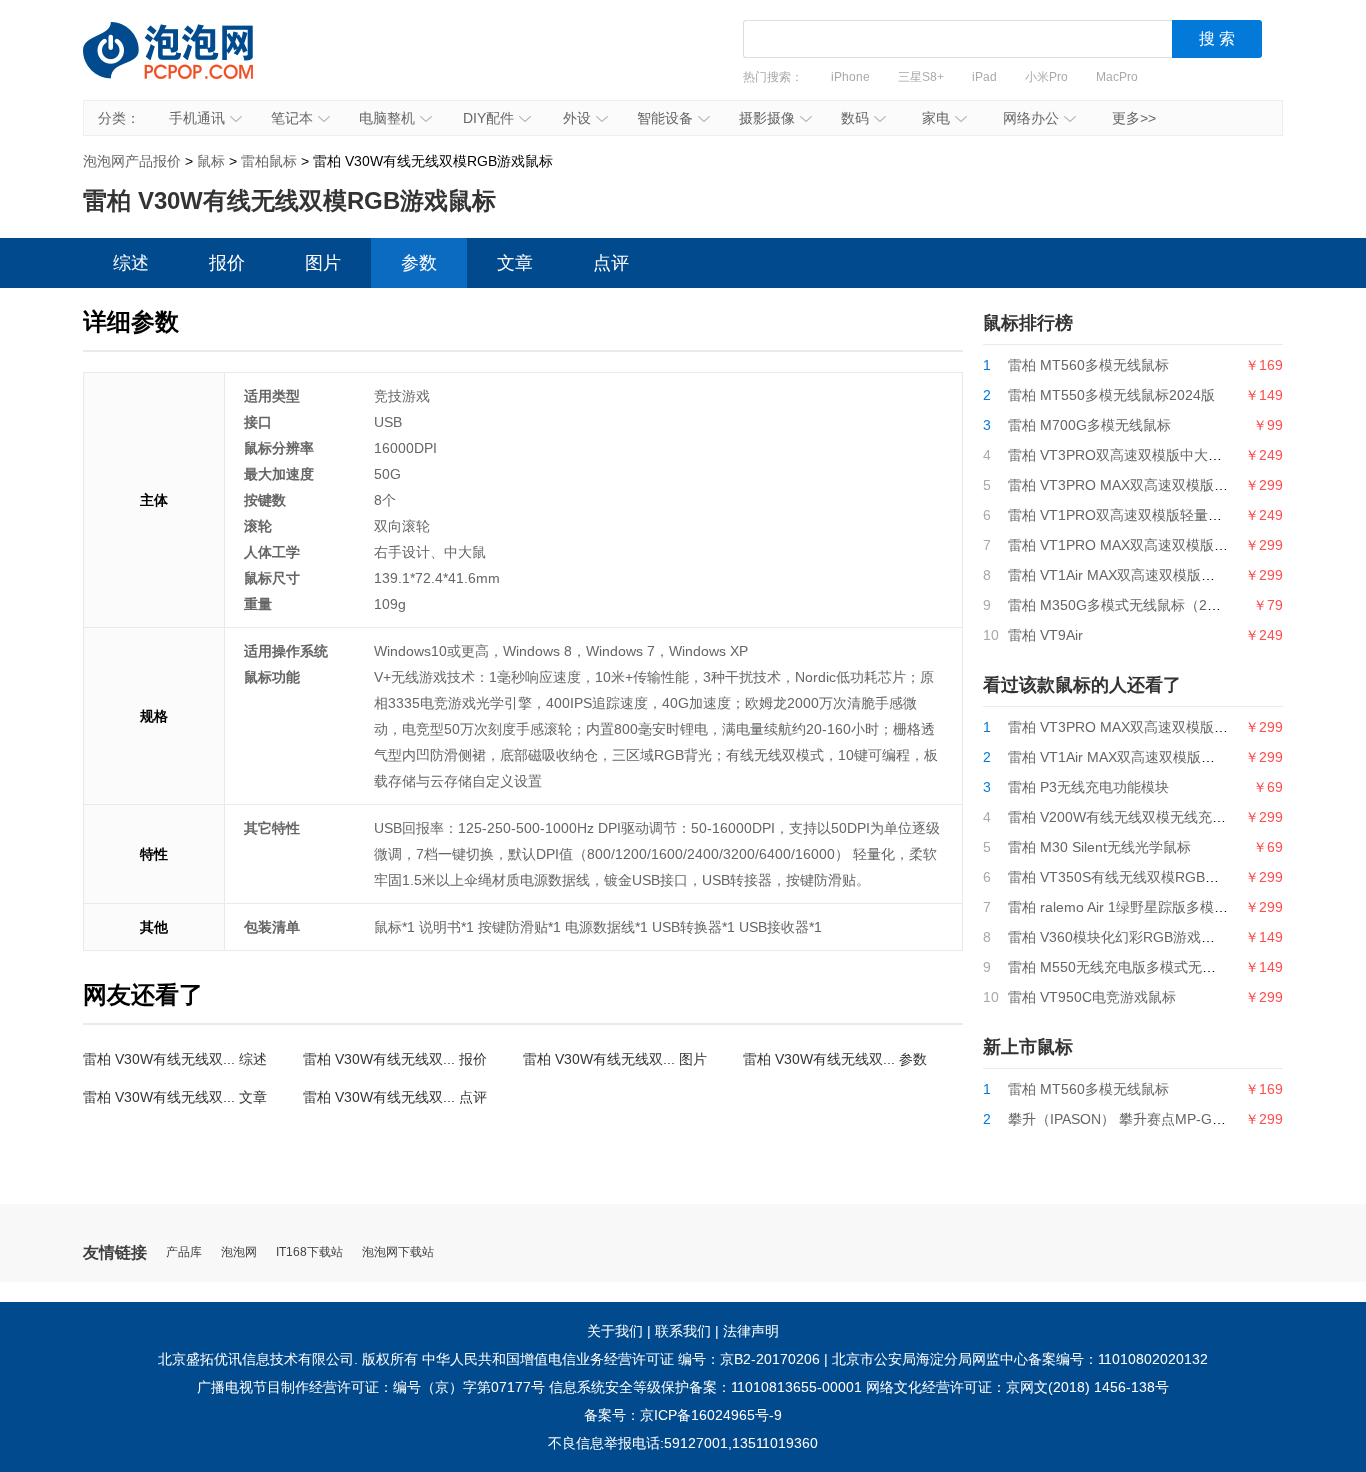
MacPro (1117, 77)
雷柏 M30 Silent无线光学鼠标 (1099, 847)
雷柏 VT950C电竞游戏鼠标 (1092, 997)
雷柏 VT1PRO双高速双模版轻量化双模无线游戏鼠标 (1171, 515)
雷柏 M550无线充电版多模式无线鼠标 (1126, 967)
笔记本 (292, 118)
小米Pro (1046, 77)
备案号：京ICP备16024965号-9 (683, 1415)
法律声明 (751, 1331)
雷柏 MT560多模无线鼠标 (1088, 365)
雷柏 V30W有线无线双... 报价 (395, 1059)
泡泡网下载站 (398, 1252)
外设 (577, 118)
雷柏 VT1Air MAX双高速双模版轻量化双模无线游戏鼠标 (1181, 575)
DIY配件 (488, 118)
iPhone (850, 77)
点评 (611, 263)
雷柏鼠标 (269, 161)
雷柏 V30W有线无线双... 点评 (395, 1097)
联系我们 (683, 1331)
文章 (515, 263)
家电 (936, 118)
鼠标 (211, 161)
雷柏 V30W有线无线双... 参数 (835, 1059)
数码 (855, 118)
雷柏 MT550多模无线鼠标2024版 (1111, 395)
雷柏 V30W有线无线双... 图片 (615, 1059)
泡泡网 (239, 1252)
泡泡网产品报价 (188, 65)
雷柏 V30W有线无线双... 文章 (175, 1097)
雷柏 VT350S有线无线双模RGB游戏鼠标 (1134, 877)
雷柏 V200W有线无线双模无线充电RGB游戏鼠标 (1160, 817)
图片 (323, 263)
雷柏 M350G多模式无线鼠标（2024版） (1133, 605)
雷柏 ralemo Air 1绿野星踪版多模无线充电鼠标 (1153, 907)
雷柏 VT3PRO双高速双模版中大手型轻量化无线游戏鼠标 (1185, 455)
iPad (984, 77)
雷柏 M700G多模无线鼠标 (1089, 425)
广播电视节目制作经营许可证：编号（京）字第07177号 (371, 1387)
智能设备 (665, 118)
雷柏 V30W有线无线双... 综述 (175, 1059)
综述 (131, 263)
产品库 (184, 1252)
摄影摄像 (767, 118)
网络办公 (1031, 118)
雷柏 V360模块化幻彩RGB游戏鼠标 (1118, 937)
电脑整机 (387, 118)
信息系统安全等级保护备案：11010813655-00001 (705, 1387)
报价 (227, 263)
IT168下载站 (309, 1252)
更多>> (1134, 118)
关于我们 (615, 1331)
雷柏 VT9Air (1045, 635)
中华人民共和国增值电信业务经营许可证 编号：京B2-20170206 (621, 1359)
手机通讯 (197, 118)
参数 (419, 263)
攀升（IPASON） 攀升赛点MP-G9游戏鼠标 (1142, 1119)
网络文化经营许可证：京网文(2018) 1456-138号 (1017, 1387)
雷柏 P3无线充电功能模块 (1088, 787)
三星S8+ (921, 77)
